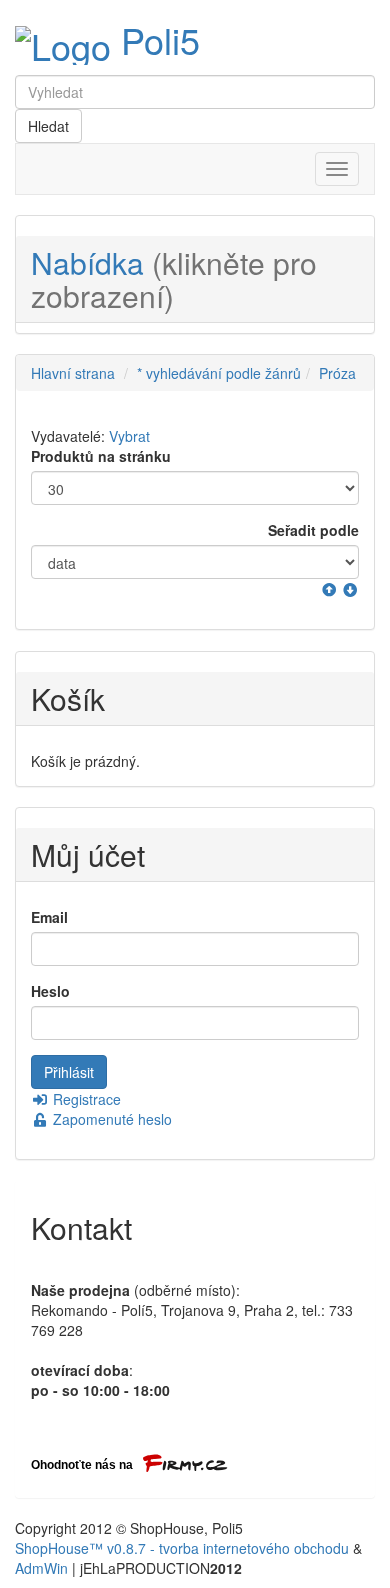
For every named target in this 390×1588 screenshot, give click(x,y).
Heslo (50, 991)
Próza (337, 373)
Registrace (85, 1099)
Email (49, 917)
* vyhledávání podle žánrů (219, 373)
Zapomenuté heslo (110, 1119)
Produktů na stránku (101, 456)
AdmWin (41, 1568)
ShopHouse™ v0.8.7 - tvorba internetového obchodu (182, 1548)
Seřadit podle (313, 530)
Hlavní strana (73, 373)
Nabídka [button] (174, 279)
